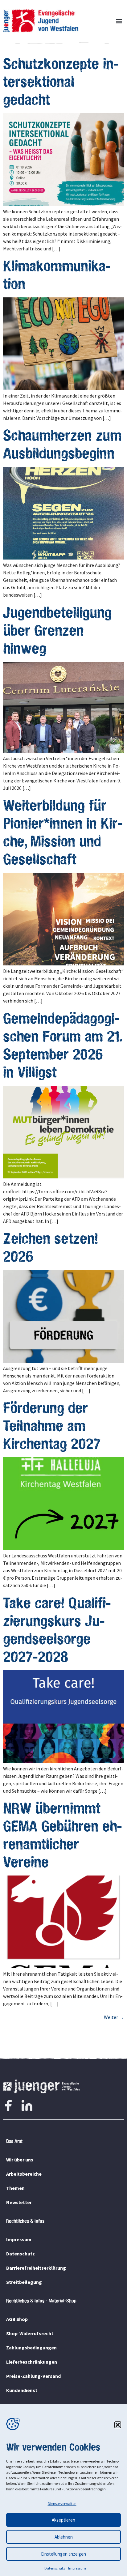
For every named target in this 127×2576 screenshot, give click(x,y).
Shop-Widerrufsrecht (30, 2333)
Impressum (77, 2568)
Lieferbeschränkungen (32, 2362)
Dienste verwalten (62, 2504)
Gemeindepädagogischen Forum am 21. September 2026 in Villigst (63, 1045)
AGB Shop (17, 2319)
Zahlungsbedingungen (31, 2348)
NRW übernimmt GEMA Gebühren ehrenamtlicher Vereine (63, 1835)
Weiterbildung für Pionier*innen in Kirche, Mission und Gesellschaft (63, 832)
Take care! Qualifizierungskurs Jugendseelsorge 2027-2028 (57, 1629)
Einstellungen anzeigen (63, 2554)
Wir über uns (20, 2160)
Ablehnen (64, 2537)
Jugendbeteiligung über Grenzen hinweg (57, 630)
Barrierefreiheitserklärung (36, 2268)
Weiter (114, 2017)
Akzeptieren (63, 2520)
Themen (15, 2188)
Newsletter (19, 2202)
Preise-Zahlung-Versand (33, 2376)
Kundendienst (22, 2390)
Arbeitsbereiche (24, 2174)
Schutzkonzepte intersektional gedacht (61, 81)
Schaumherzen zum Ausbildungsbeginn (62, 444)
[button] (118, 2425)
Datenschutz (55, 2568)
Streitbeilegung (24, 2282)
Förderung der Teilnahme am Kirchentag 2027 (52, 1425)
